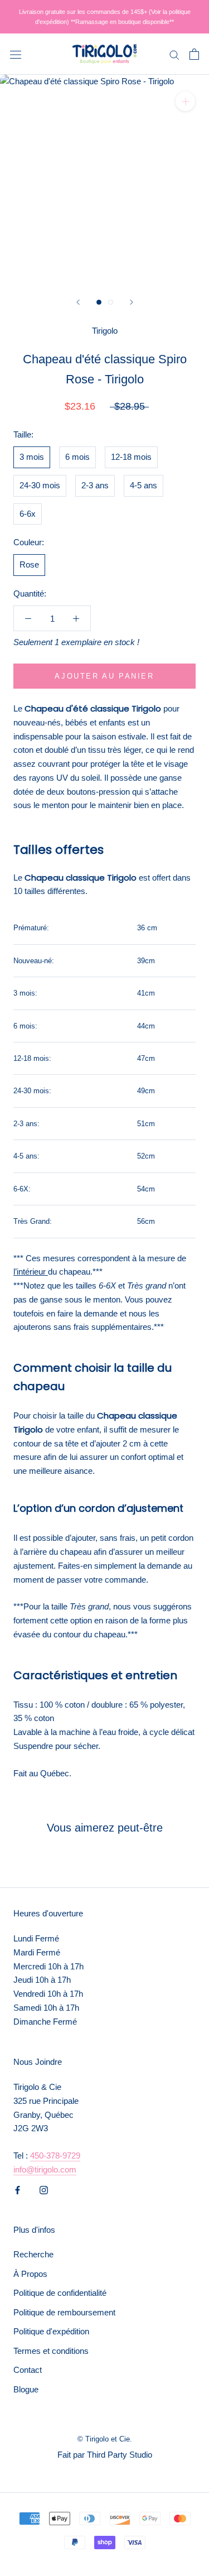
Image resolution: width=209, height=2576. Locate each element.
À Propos (30, 2274)
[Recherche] (174, 54)
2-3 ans (95, 485)
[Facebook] (18, 2190)
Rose (29, 564)
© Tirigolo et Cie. (105, 2439)
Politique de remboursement (64, 2312)
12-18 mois (131, 457)
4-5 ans (144, 485)
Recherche (33, 2254)
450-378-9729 (55, 2156)
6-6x (28, 514)
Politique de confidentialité (60, 2293)
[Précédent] (78, 302)
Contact (28, 2370)
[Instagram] (44, 2190)
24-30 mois (40, 485)
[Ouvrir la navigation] (16, 54)
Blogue (26, 2389)
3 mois (32, 457)
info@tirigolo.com (45, 2169)
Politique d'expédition (51, 2331)
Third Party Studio (120, 2455)
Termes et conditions (51, 2351)
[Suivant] (132, 302)
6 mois (77, 457)
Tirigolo (105, 331)
